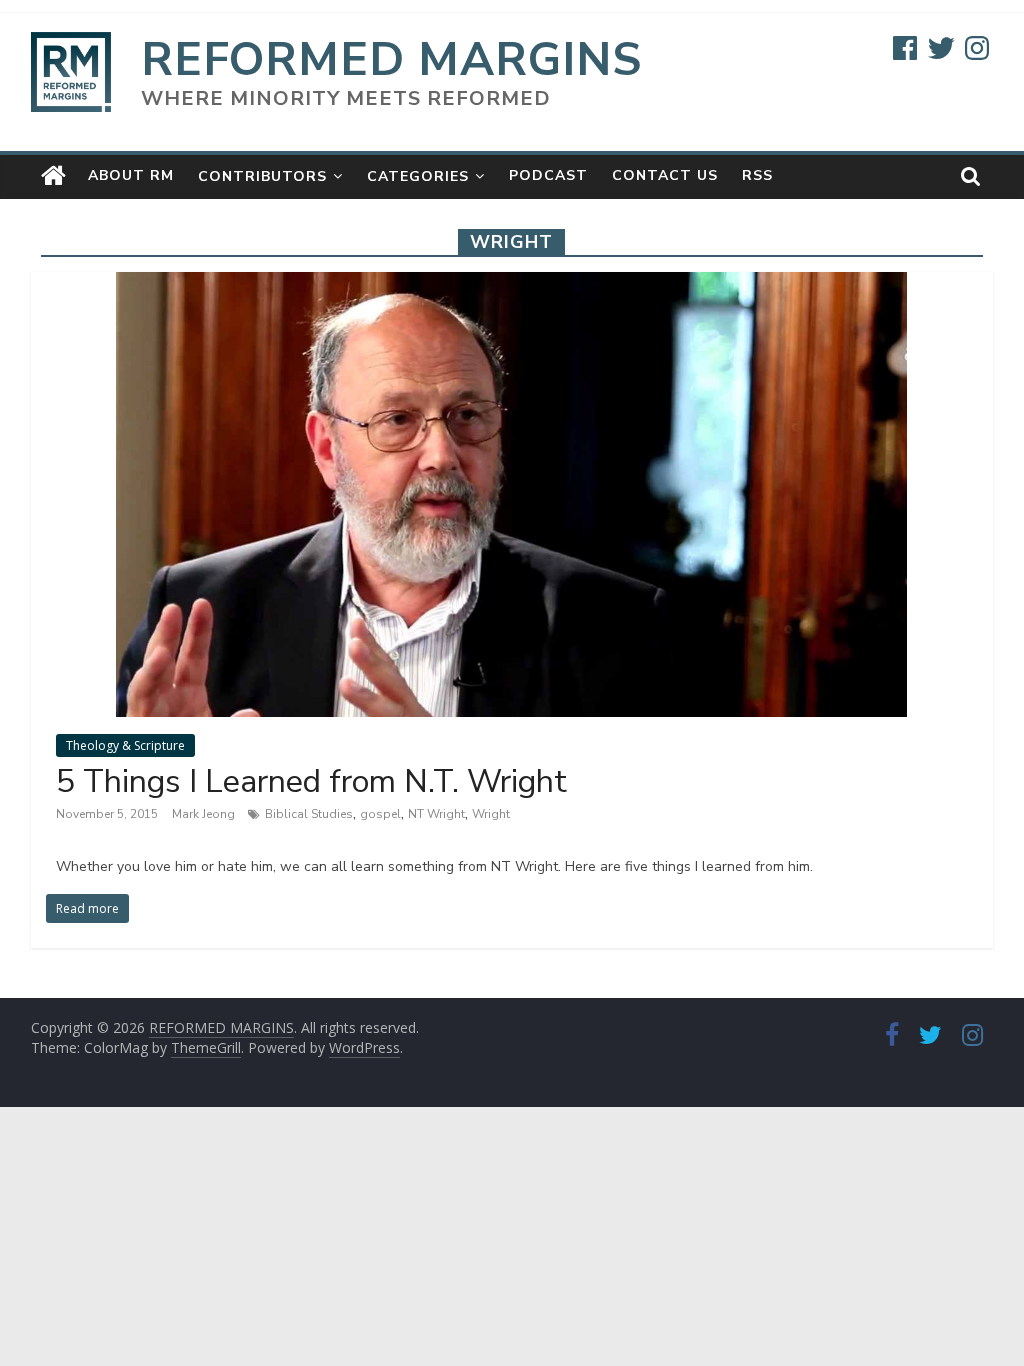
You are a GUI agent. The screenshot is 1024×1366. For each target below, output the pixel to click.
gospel (380, 814)
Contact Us (665, 175)
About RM (131, 175)
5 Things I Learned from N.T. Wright (311, 781)
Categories (418, 176)
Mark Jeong (205, 814)
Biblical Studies (309, 814)
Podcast (548, 175)
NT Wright (436, 814)
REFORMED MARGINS (391, 59)
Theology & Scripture (125, 745)
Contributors (262, 176)
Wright (491, 814)
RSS (757, 175)
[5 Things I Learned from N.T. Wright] (511, 284)
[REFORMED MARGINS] (53, 176)
